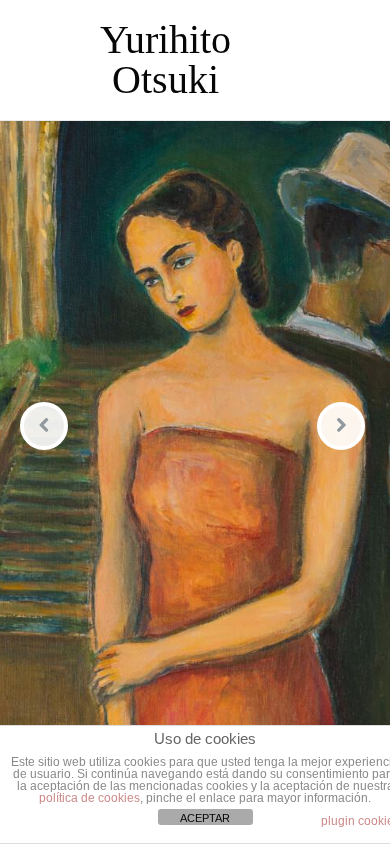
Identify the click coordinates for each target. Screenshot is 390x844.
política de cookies (89, 798)
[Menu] (335, 60)
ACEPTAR (205, 818)
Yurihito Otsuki (165, 60)
